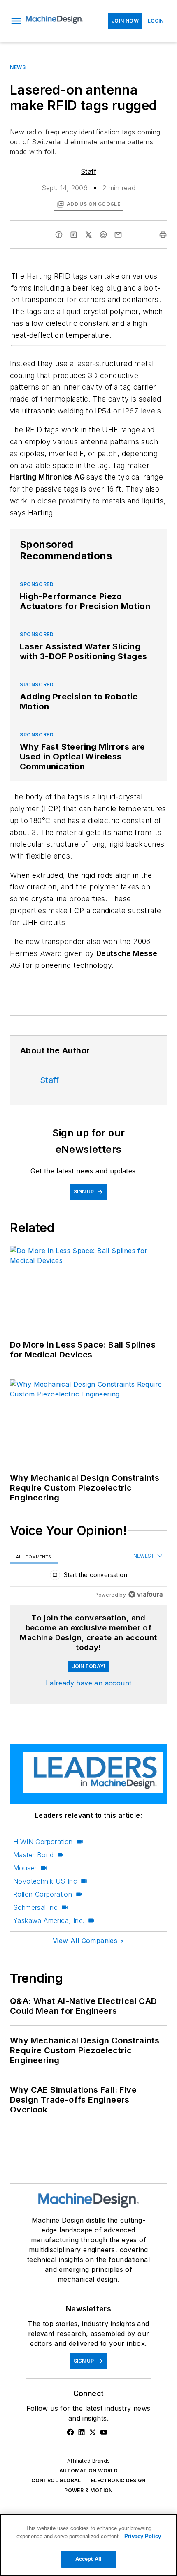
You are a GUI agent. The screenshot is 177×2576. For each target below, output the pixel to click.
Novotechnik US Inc (45, 1881)
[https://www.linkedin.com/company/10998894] (82, 2432)
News (18, 67)
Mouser (25, 1868)
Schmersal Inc (35, 1907)
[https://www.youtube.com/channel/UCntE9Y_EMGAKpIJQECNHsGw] (104, 2432)
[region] (88, 1577)
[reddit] (103, 235)
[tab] (34, 1556)
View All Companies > (88, 1941)
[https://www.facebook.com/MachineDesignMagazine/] (70, 2432)
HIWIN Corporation (43, 1842)
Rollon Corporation (43, 1894)
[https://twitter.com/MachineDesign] (93, 2432)
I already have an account (89, 1683)
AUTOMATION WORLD (88, 2471)
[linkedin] (74, 235)
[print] (163, 235)
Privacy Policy (143, 2536)
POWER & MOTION (88, 2490)
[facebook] (59, 235)
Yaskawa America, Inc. (49, 1920)
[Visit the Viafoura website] (146, 1594)
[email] (118, 235)
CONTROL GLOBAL (56, 2480)
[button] (16, 21)
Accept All (88, 2559)
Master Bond (33, 1855)
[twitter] (88, 235)
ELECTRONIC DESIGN (118, 2480)
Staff (88, 171)
